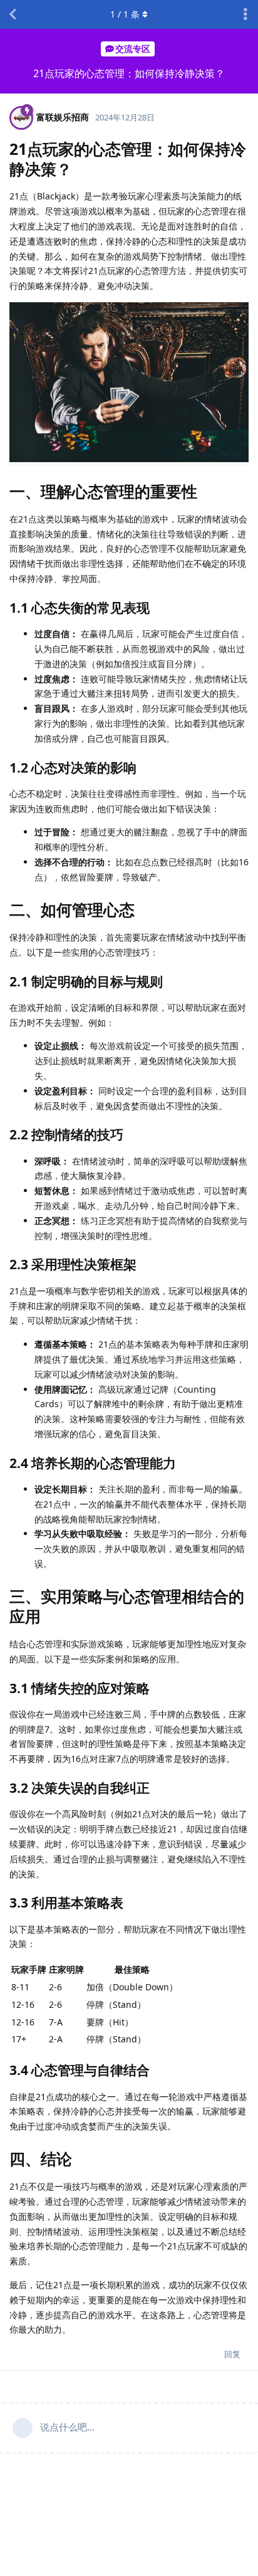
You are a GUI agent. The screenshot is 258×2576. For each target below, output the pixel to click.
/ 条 (125, 14)
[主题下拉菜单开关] (245, 14)
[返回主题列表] (13, 14)
